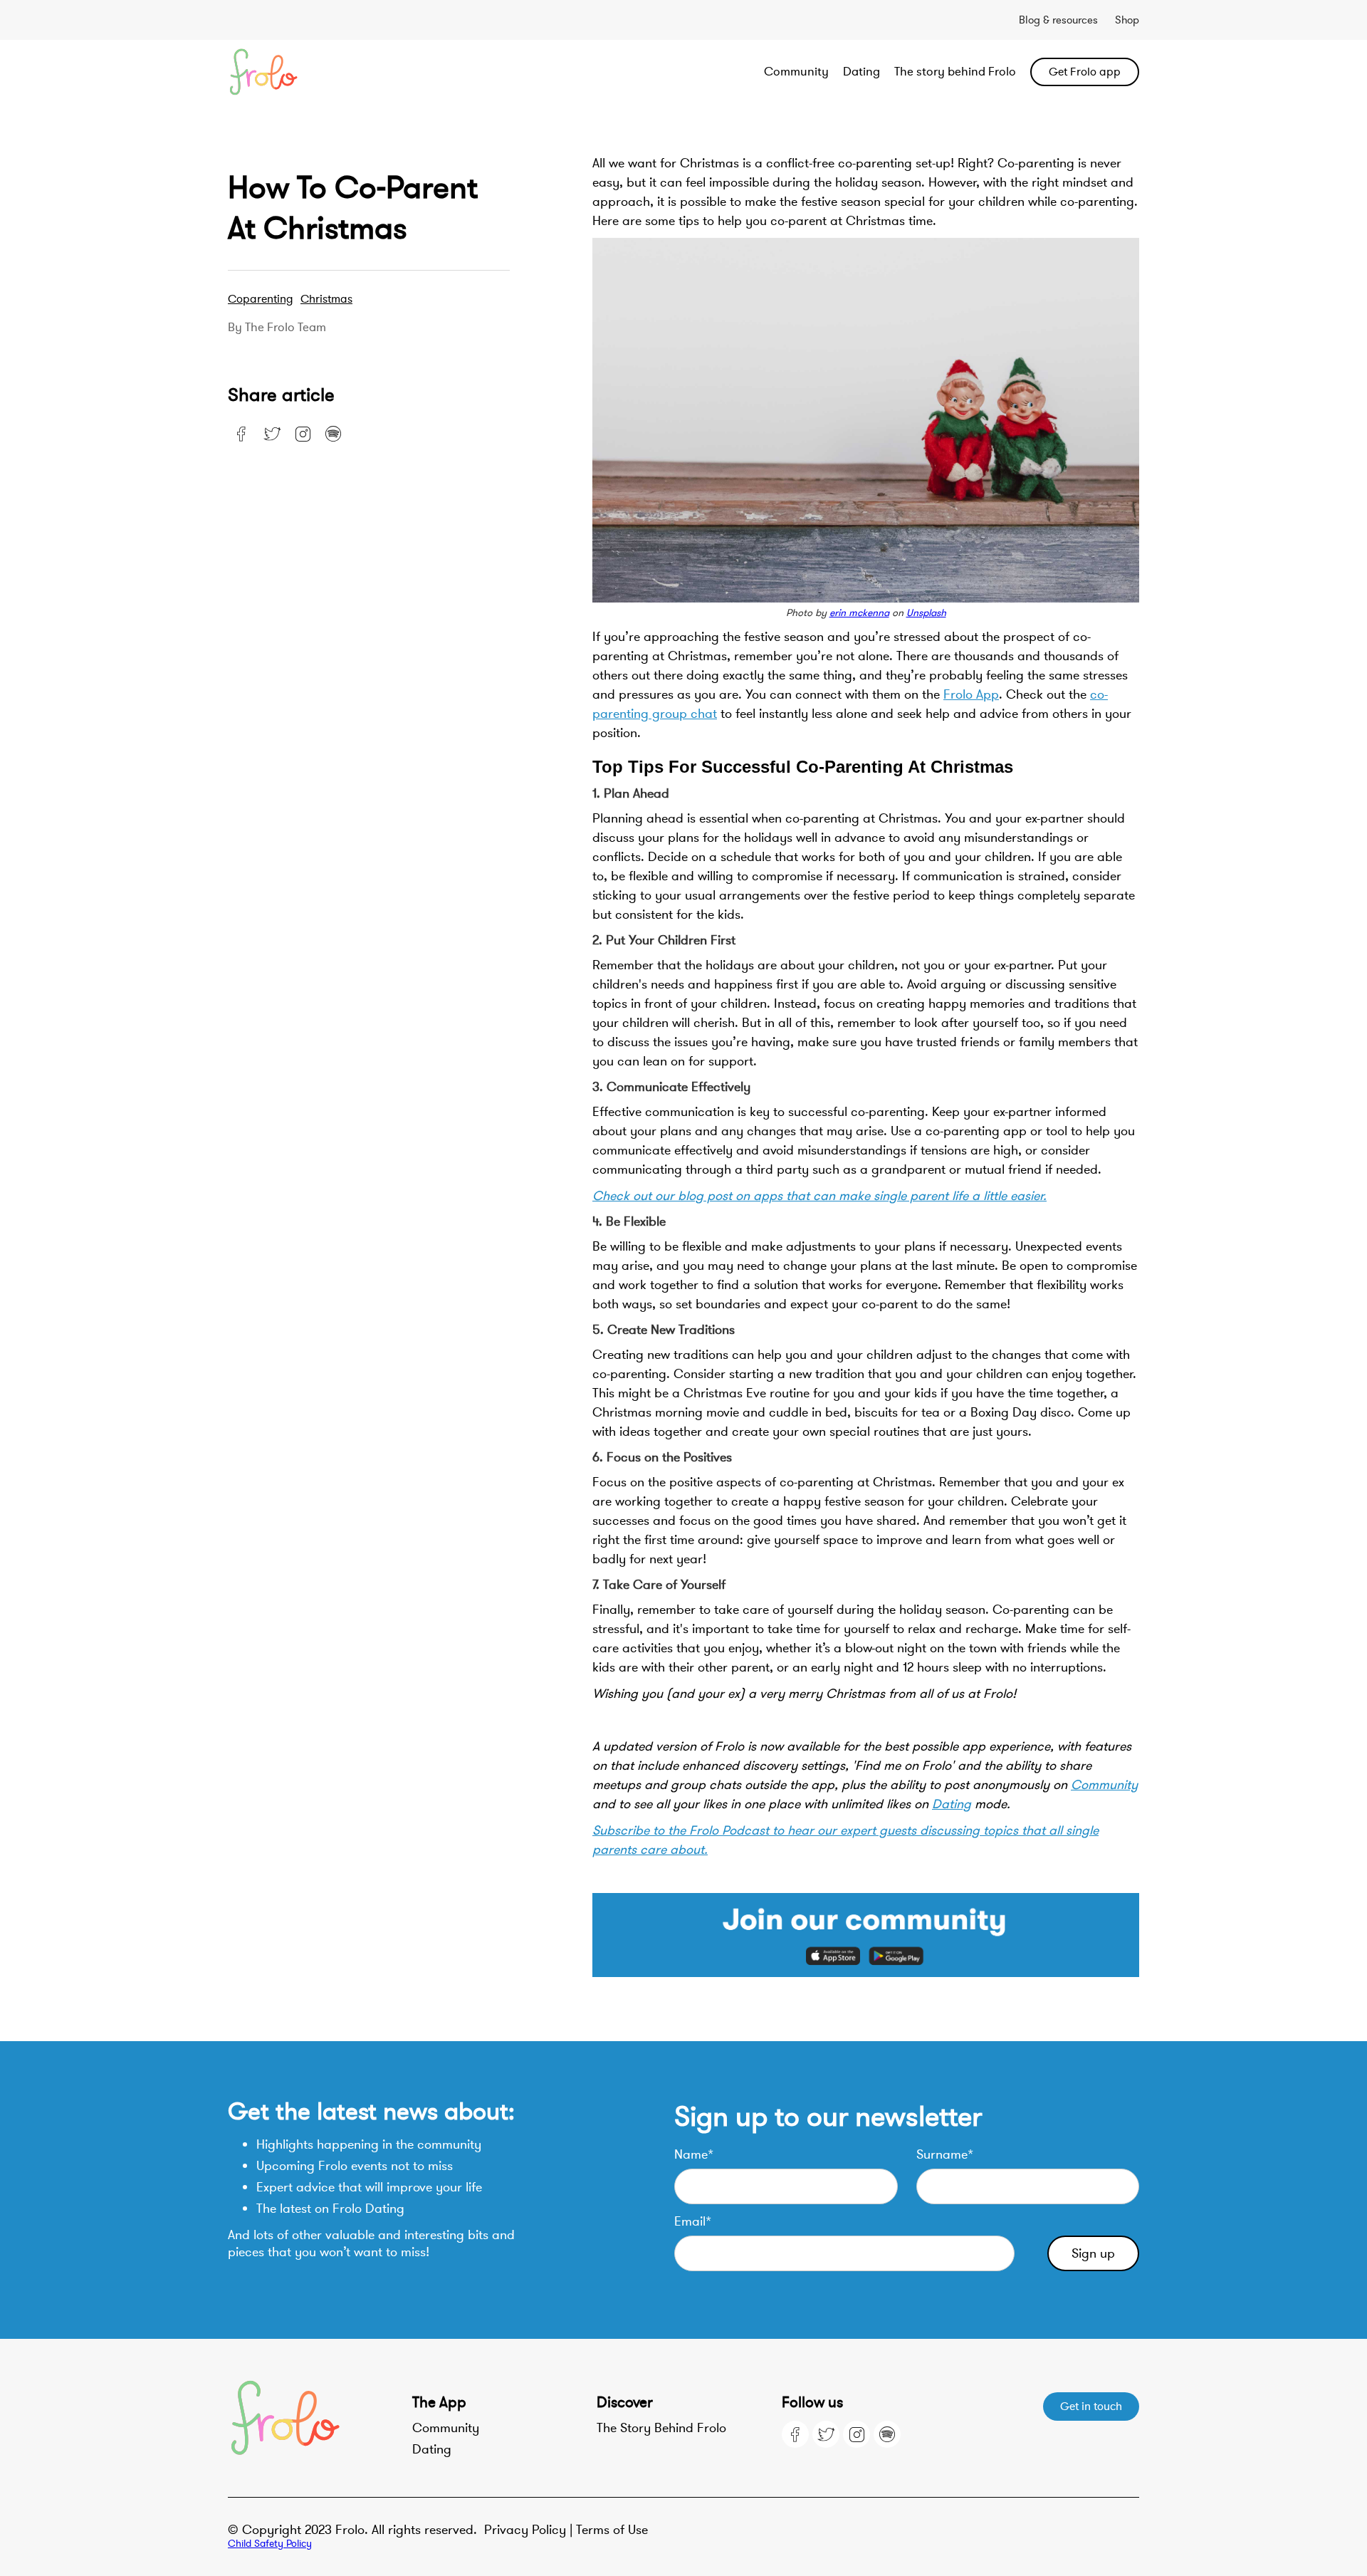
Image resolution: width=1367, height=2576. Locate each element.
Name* (694, 2154)
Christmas (326, 299)
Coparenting (261, 299)
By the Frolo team (277, 328)
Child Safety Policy (270, 2544)
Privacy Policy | (530, 2530)
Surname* (945, 2154)
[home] (319, 72)
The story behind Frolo (955, 72)
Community (796, 72)
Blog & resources (1058, 20)
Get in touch (1091, 2406)
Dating (861, 72)
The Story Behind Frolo (661, 2428)
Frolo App (971, 694)
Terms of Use (612, 2530)
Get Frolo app (1085, 72)
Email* (693, 2221)
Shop (1127, 20)
